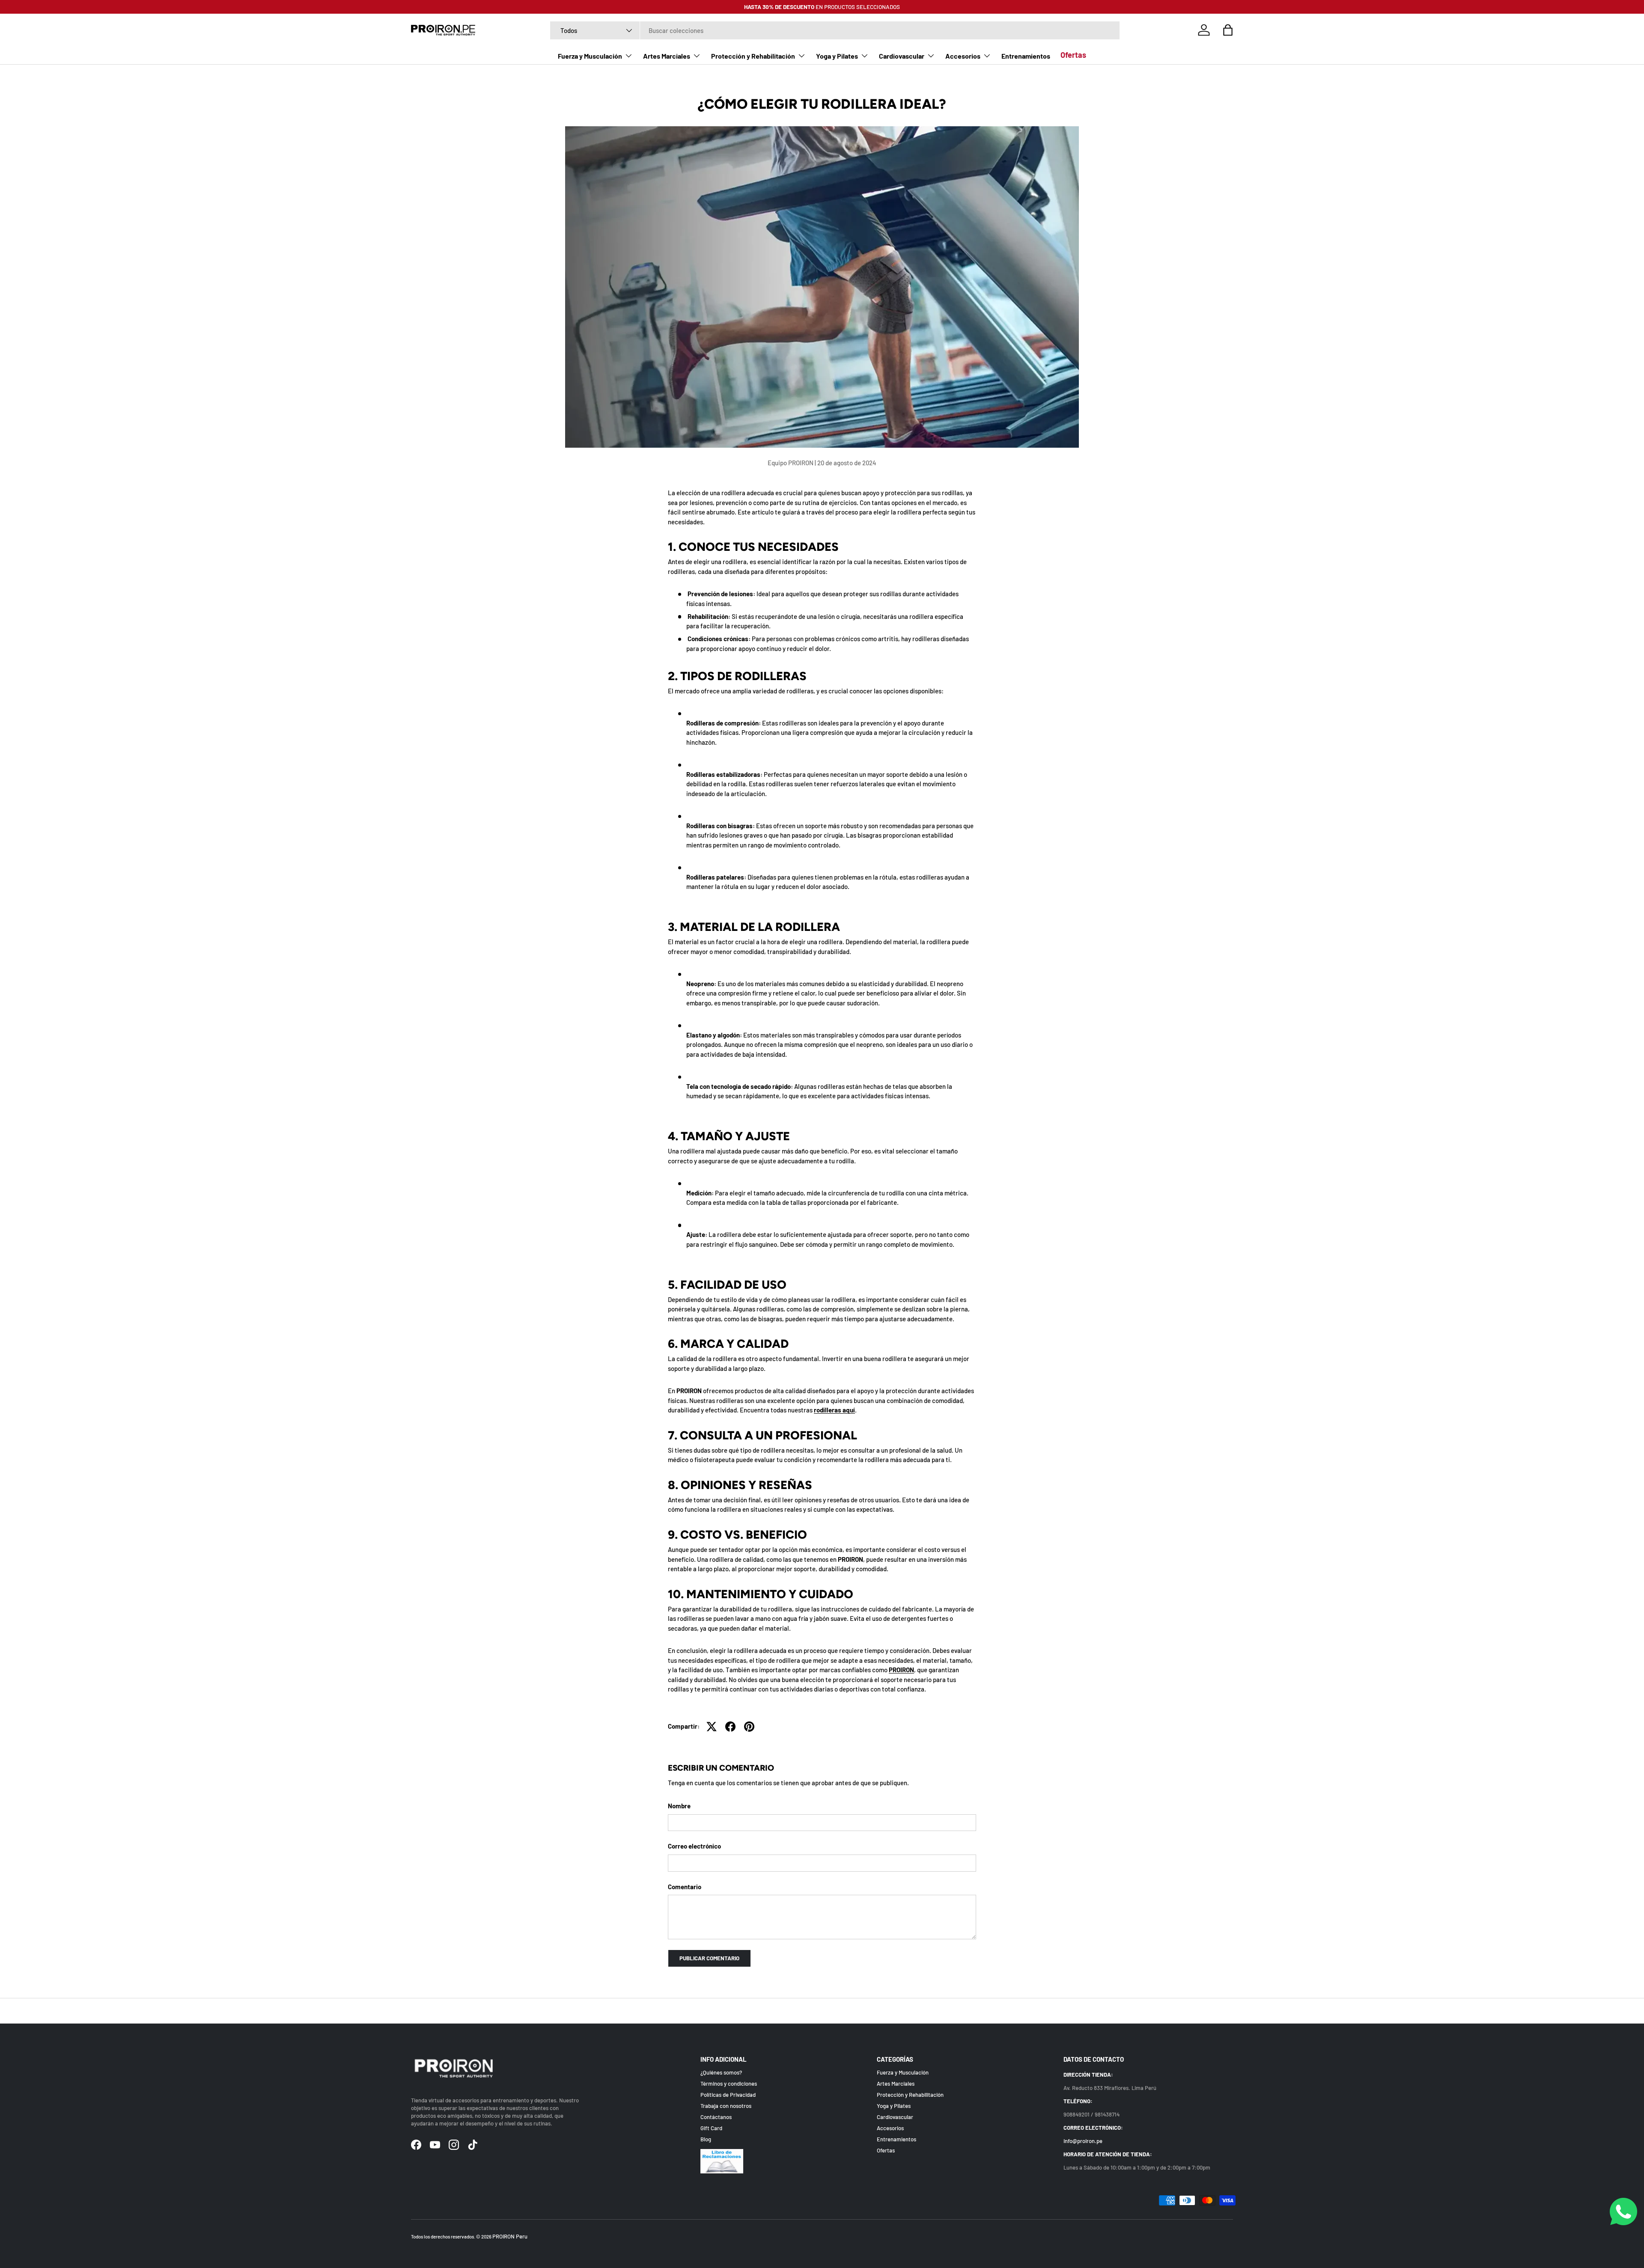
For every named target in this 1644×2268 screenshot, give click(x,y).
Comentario (685, 1887)
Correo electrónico (694, 1846)
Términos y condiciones (729, 2084)
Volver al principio (822, 2011)
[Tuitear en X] (712, 1727)
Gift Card (711, 2128)
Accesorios (963, 56)
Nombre (679, 1806)
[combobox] (835, 30)
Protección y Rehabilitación (753, 56)
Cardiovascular (902, 56)
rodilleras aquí (834, 1410)
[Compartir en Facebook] (730, 1727)
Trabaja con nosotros (726, 2106)
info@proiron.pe (1083, 2141)
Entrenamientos (1026, 56)
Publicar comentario (709, 1958)
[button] (1228, 30)
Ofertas (1073, 55)
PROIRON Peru (510, 2236)
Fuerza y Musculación (590, 56)
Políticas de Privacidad (728, 2095)
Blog (706, 2140)
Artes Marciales (667, 56)
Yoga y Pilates (837, 56)
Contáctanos (716, 2117)
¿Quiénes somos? (721, 2073)
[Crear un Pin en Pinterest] (749, 1727)
